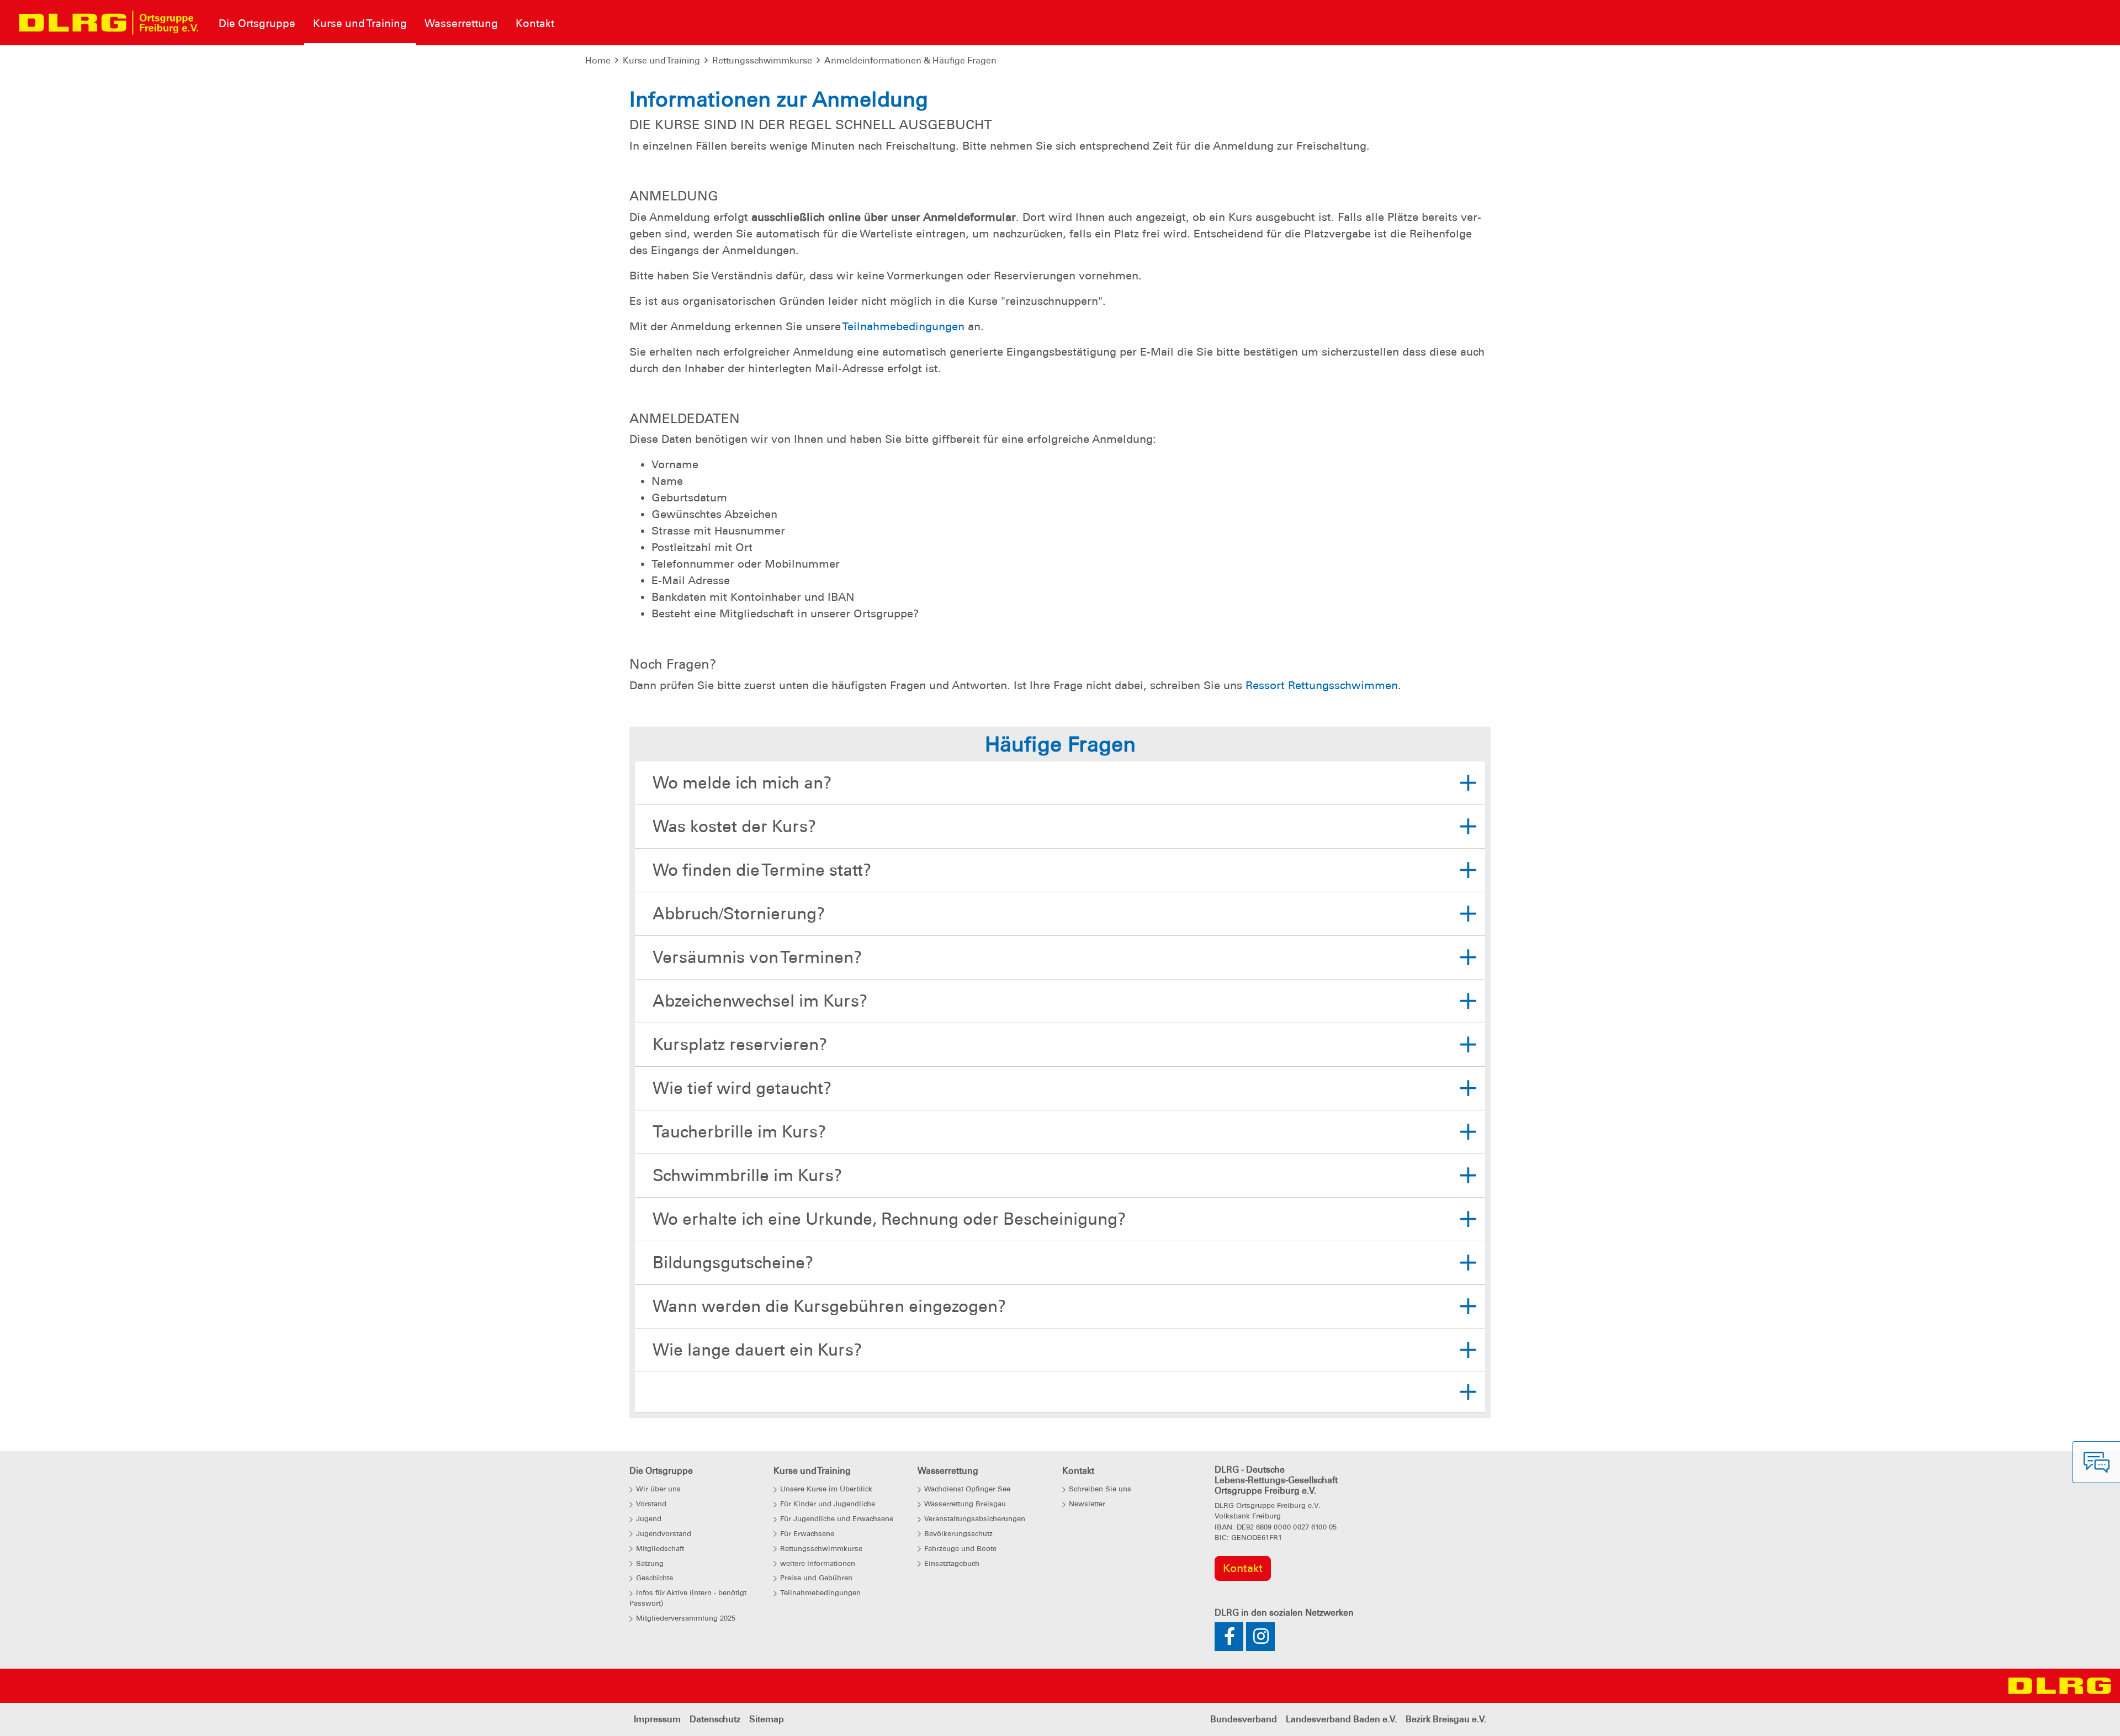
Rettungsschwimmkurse (762, 60)
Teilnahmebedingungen (903, 326)
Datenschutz (715, 1719)
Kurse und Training (661, 60)
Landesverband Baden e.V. (1341, 1719)
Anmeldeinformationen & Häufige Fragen (910, 60)
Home (598, 60)
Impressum (657, 1719)
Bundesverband (1244, 1719)
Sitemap (767, 1719)
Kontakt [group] (1243, 1568)
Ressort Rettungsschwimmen (1322, 685)
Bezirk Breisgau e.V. (1446, 1719)
